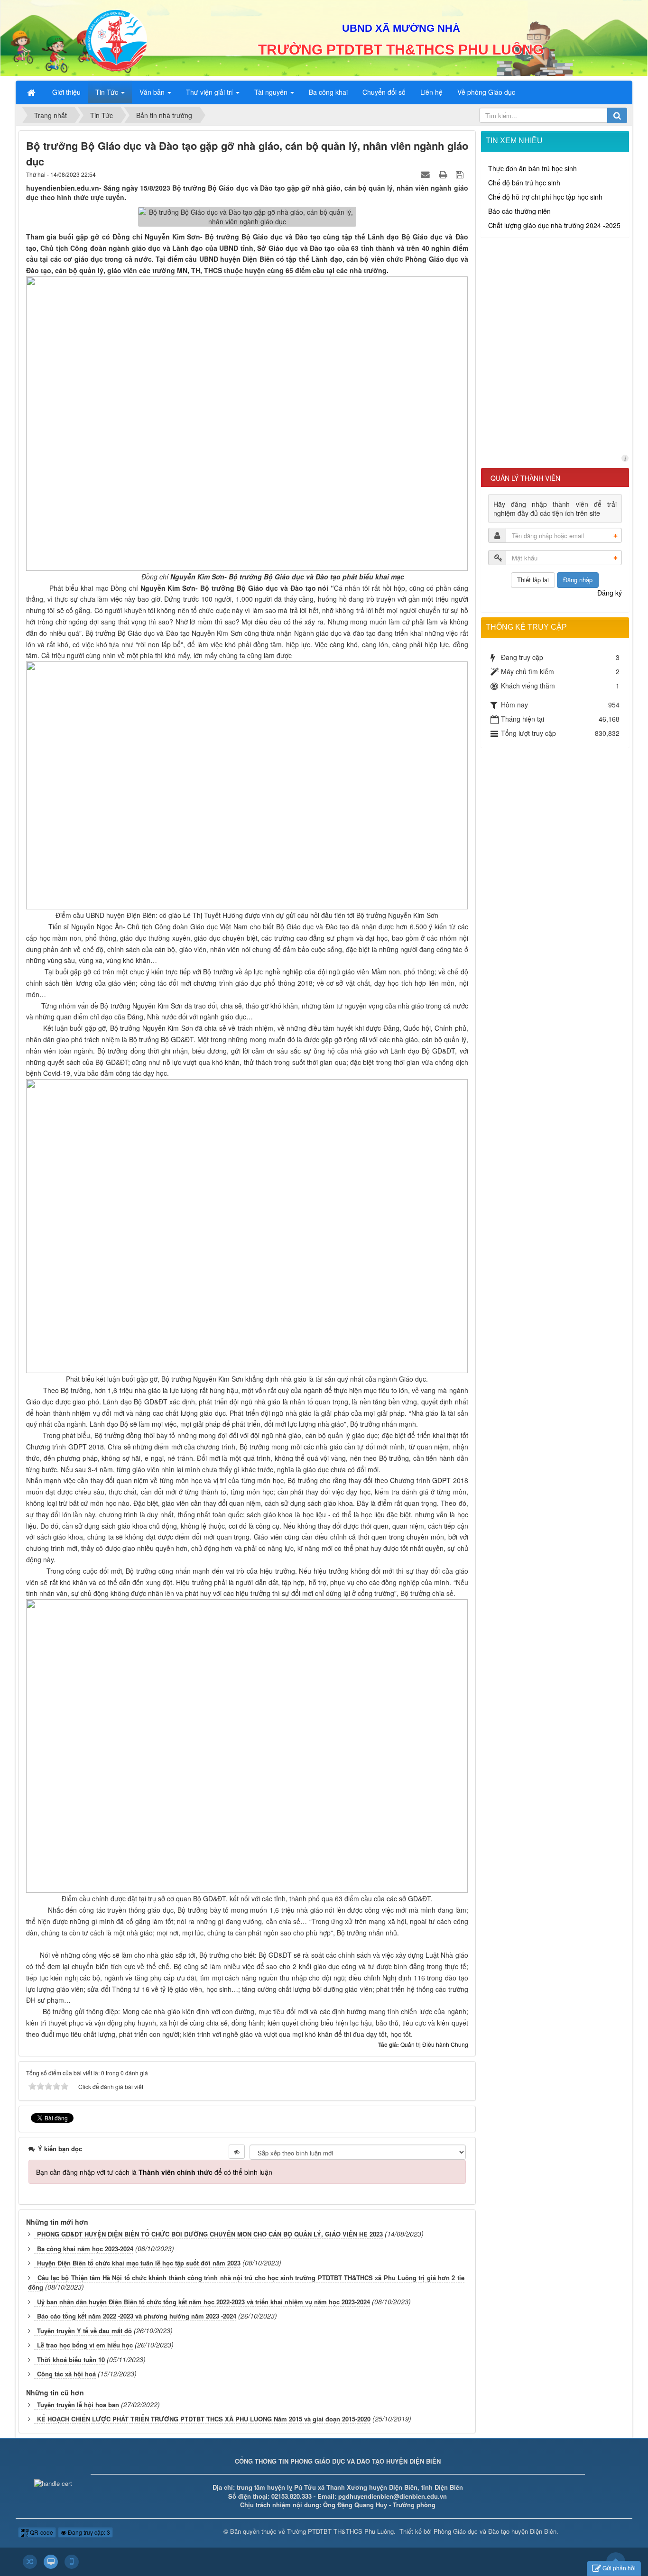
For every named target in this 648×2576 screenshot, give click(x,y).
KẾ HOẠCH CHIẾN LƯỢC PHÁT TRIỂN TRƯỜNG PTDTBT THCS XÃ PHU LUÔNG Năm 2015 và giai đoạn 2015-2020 (204, 2419)
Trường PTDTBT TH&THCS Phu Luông (340, 2531)
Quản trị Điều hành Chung (434, 2044)
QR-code (41, 2532)
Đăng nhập (578, 580)
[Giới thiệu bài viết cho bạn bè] (426, 174)
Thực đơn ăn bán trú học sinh (532, 168)
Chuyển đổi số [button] (384, 92)
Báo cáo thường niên (519, 211)
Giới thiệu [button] (66, 92)
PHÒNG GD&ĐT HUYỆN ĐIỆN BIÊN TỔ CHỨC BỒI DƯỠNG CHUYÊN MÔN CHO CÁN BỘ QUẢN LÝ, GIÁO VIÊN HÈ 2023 (210, 2234)
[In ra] (444, 174)
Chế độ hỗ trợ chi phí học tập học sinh (545, 197)
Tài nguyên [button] (272, 92)
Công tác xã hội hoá (66, 2374)
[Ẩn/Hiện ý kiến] (237, 2152)
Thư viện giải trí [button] (210, 92)
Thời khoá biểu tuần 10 (71, 2360)
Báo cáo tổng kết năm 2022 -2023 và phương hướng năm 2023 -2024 (137, 2316)
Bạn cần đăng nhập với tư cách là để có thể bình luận (154, 2172)
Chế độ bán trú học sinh (524, 183)
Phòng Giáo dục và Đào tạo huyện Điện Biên (495, 2531)
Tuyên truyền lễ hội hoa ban (78, 2405)
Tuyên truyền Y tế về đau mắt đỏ (84, 2331)
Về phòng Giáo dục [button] (486, 92)
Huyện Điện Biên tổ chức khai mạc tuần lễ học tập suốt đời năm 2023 (139, 2263)
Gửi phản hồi (619, 2568)
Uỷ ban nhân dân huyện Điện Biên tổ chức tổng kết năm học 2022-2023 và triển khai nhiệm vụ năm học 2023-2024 (204, 2302)
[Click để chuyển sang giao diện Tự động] (30, 2562)
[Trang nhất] (32, 92)
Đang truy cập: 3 (88, 2532)
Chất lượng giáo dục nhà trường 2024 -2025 (554, 225)
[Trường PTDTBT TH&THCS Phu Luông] (116, 39)
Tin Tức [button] (108, 92)
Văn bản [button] (153, 92)
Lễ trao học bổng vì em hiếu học (85, 2345)
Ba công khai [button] (328, 92)
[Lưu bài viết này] (461, 174)
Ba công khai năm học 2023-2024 (85, 2249)
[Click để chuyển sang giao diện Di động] (72, 2562)
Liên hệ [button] (431, 92)
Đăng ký (610, 593)
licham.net (625, 458)
